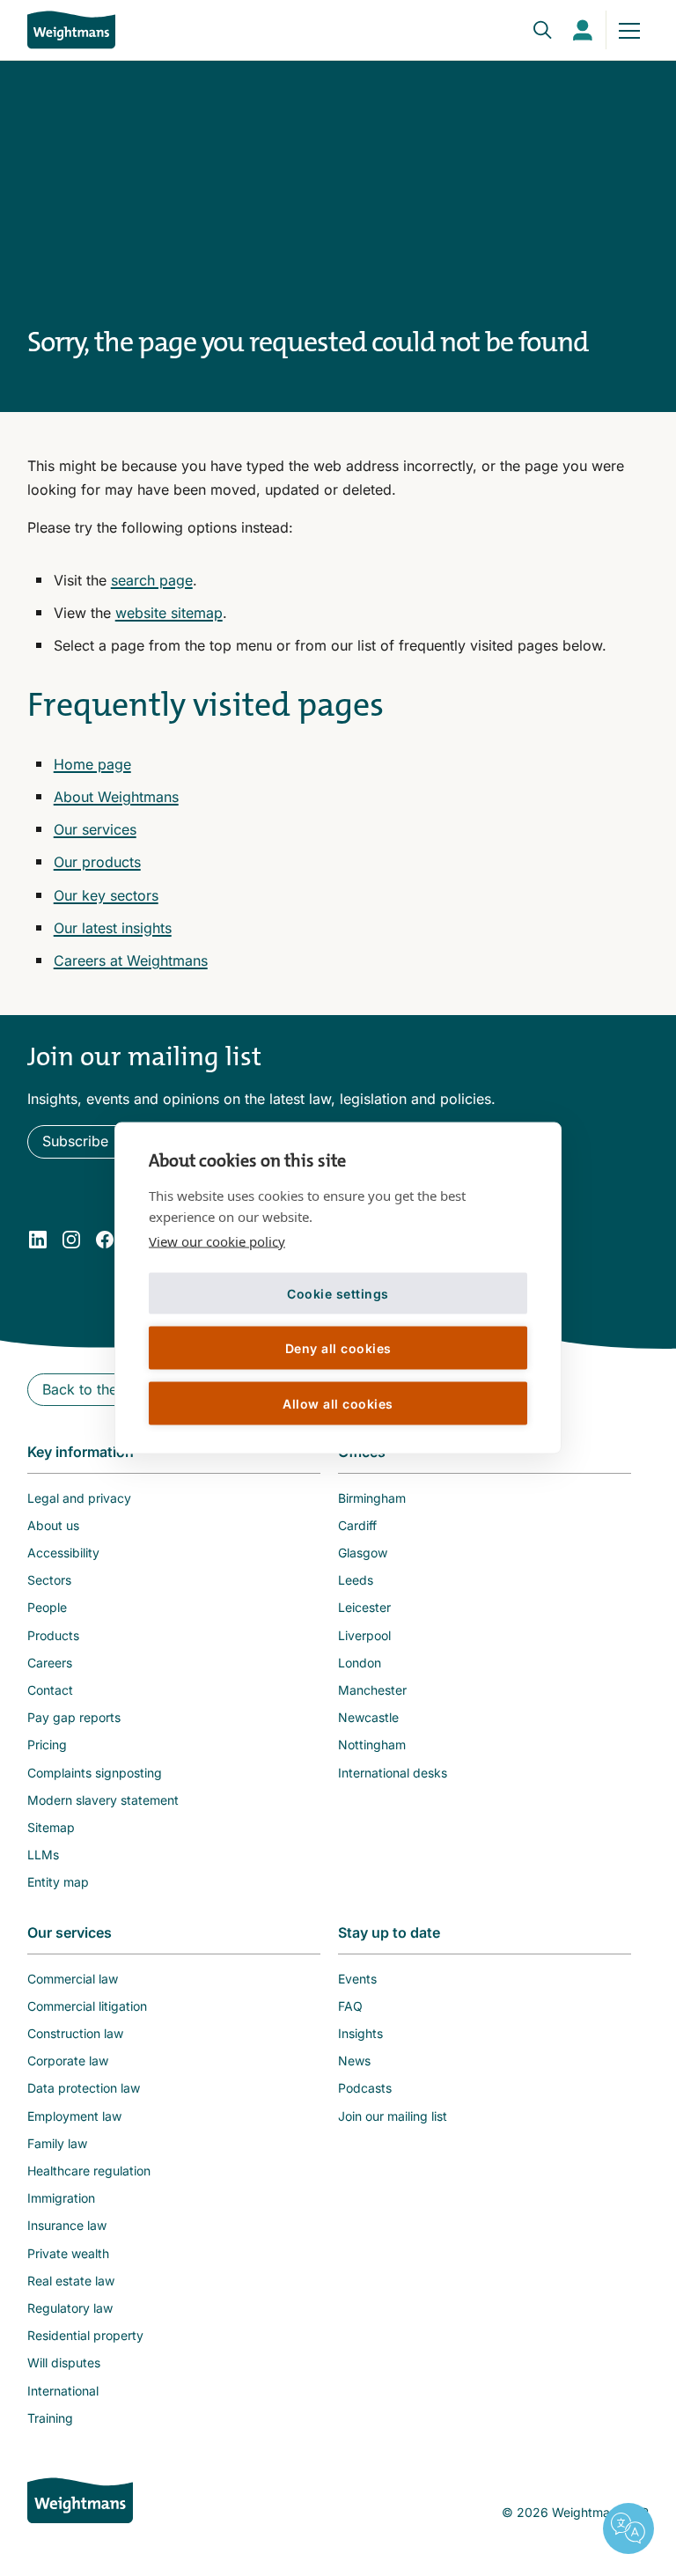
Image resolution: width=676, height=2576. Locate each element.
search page (152, 580)
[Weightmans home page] (80, 2500)
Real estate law (71, 2281)
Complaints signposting (95, 1773)
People (47, 1607)
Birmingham (372, 1498)
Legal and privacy (79, 1498)
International (63, 2391)
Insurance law (67, 2225)
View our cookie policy (217, 1241)
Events (357, 1979)
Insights (360, 2033)
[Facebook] (105, 1240)
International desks (393, 1773)
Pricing (47, 1744)
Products (53, 1635)
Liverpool (364, 1635)
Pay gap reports (74, 1717)
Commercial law (73, 1979)
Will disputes (64, 2363)
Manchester (372, 1690)
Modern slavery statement (103, 1800)
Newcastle (368, 1717)
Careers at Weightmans (131, 960)
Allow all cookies (338, 1403)
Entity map (58, 1882)
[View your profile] (583, 30)
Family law (57, 2143)
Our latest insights (113, 928)
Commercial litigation (87, 2006)
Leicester (364, 1607)
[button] (84, 1141)
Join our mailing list (393, 2116)
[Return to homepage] (71, 29)
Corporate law (68, 2061)
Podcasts (365, 2088)
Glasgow (363, 1553)
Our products (97, 862)
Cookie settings (338, 1293)
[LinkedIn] (38, 1240)
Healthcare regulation (89, 2171)
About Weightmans (116, 797)
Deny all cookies (338, 1347)
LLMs (43, 1855)
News (354, 2061)
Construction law (75, 2033)
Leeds (356, 1580)
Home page (92, 764)
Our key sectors (106, 895)
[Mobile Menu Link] (629, 30)
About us (53, 1525)
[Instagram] (71, 1240)
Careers (50, 1663)
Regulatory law (70, 2308)
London (360, 1663)
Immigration (61, 2198)
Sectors (49, 1580)
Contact (50, 1690)
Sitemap (51, 1827)
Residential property (85, 2335)
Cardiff (357, 1525)
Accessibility (63, 1553)
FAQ (350, 2006)
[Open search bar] (532, 30)
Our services (95, 829)
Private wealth (68, 2253)
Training (50, 2418)
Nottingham (372, 1744)
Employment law (74, 2116)
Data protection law (84, 2088)
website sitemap (169, 613)
